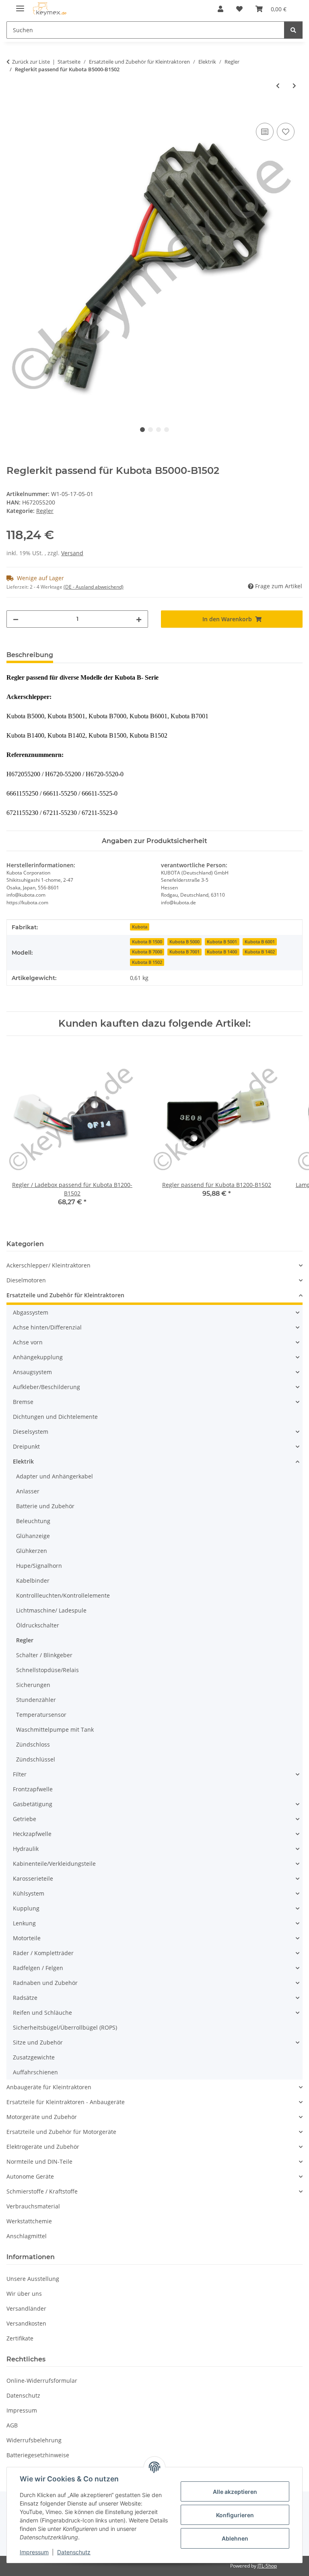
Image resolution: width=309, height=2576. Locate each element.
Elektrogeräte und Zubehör (43, 2147)
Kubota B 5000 (184, 942)
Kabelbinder (33, 1581)
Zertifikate (20, 2338)
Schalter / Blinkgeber (44, 1655)
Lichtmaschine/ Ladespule (51, 1610)
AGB (12, 2425)
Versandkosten (26, 2323)
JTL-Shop (267, 2566)
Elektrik (23, 1461)
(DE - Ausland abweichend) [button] (94, 587)
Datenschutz (74, 2552)
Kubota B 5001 (222, 942)
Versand (72, 553)
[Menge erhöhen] (139, 619)
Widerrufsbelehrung (34, 2440)
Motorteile (27, 1938)
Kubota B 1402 (260, 952)
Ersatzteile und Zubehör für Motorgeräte (61, 2132)
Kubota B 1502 (147, 962)
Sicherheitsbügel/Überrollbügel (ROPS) (65, 2027)
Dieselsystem (31, 1432)
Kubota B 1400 (222, 952)
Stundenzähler (36, 1700)
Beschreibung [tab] (30, 655)
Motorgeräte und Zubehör (42, 2117)
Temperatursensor (41, 1715)
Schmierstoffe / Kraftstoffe (42, 2191)
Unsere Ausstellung (33, 2279)
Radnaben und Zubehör (45, 1983)
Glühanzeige (33, 1536)
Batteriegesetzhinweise (38, 2455)
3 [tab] (159, 430)
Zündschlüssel (36, 1759)
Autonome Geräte (30, 2176)
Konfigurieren (235, 2515)
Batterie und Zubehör (45, 1506)
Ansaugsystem (32, 1372)
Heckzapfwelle (32, 1834)
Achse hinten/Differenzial (47, 1327)
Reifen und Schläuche (42, 2013)
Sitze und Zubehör (38, 2042)
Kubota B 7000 (147, 952)
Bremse (23, 1402)
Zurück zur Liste (31, 62)
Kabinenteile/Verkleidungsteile (54, 1864)
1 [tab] (142, 430)
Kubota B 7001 (184, 952)
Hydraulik (26, 1849)
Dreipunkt (26, 1446)
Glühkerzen (32, 1551)
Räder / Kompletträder (43, 1953)
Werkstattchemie (29, 2221)
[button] (220, 9)
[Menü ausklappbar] (20, 5)
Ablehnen (235, 2538)
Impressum (34, 2552)
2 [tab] (150, 430)
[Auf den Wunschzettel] (286, 132)
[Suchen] (293, 30)
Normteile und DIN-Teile (39, 2161)
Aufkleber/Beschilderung (46, 1387)
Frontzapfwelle (33, 1789)
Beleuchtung (33, 1521)
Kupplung (26, 1908)
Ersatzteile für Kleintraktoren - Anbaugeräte (66, 2102)
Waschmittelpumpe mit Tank (55, 1729)
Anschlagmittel (27, 2236)
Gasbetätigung (33, 1804)
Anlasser (28, 1491)
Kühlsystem (29, 1893)
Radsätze (25, 1998)
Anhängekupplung (38, 1357)
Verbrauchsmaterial (33, 2206)
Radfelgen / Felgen (38, 1968)
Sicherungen (33, 1685)
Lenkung (24, 1923)
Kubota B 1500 (147, 942)
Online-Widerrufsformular (42, 2381)
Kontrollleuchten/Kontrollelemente (63, 1595)
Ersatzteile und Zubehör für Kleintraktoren (65, 1295)
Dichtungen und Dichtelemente (55, 1417)
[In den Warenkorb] (13, 112)
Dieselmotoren (26, 1280)
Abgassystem (31, 1312)
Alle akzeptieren (235, 2492)
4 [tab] (167, 430)
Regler (45, 511)
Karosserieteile (33, 1878)
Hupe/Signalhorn (39, 1566)
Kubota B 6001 (260, 942)
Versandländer (26, 2308)
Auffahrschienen (35, 2072)
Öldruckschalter (38, 1625)
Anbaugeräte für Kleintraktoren (49, 2087)
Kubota (140, 927)
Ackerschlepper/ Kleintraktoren (48, 1265)
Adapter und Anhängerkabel (55, 1476)
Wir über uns (24, 2294)
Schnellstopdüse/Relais (47, 1670)
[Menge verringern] (16, 619)
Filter (20, 1774)
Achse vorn (28, 1342)
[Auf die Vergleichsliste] (265, 132)
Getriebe (25, 1819)
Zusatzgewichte (34, 2057)
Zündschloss (33, 1744)
